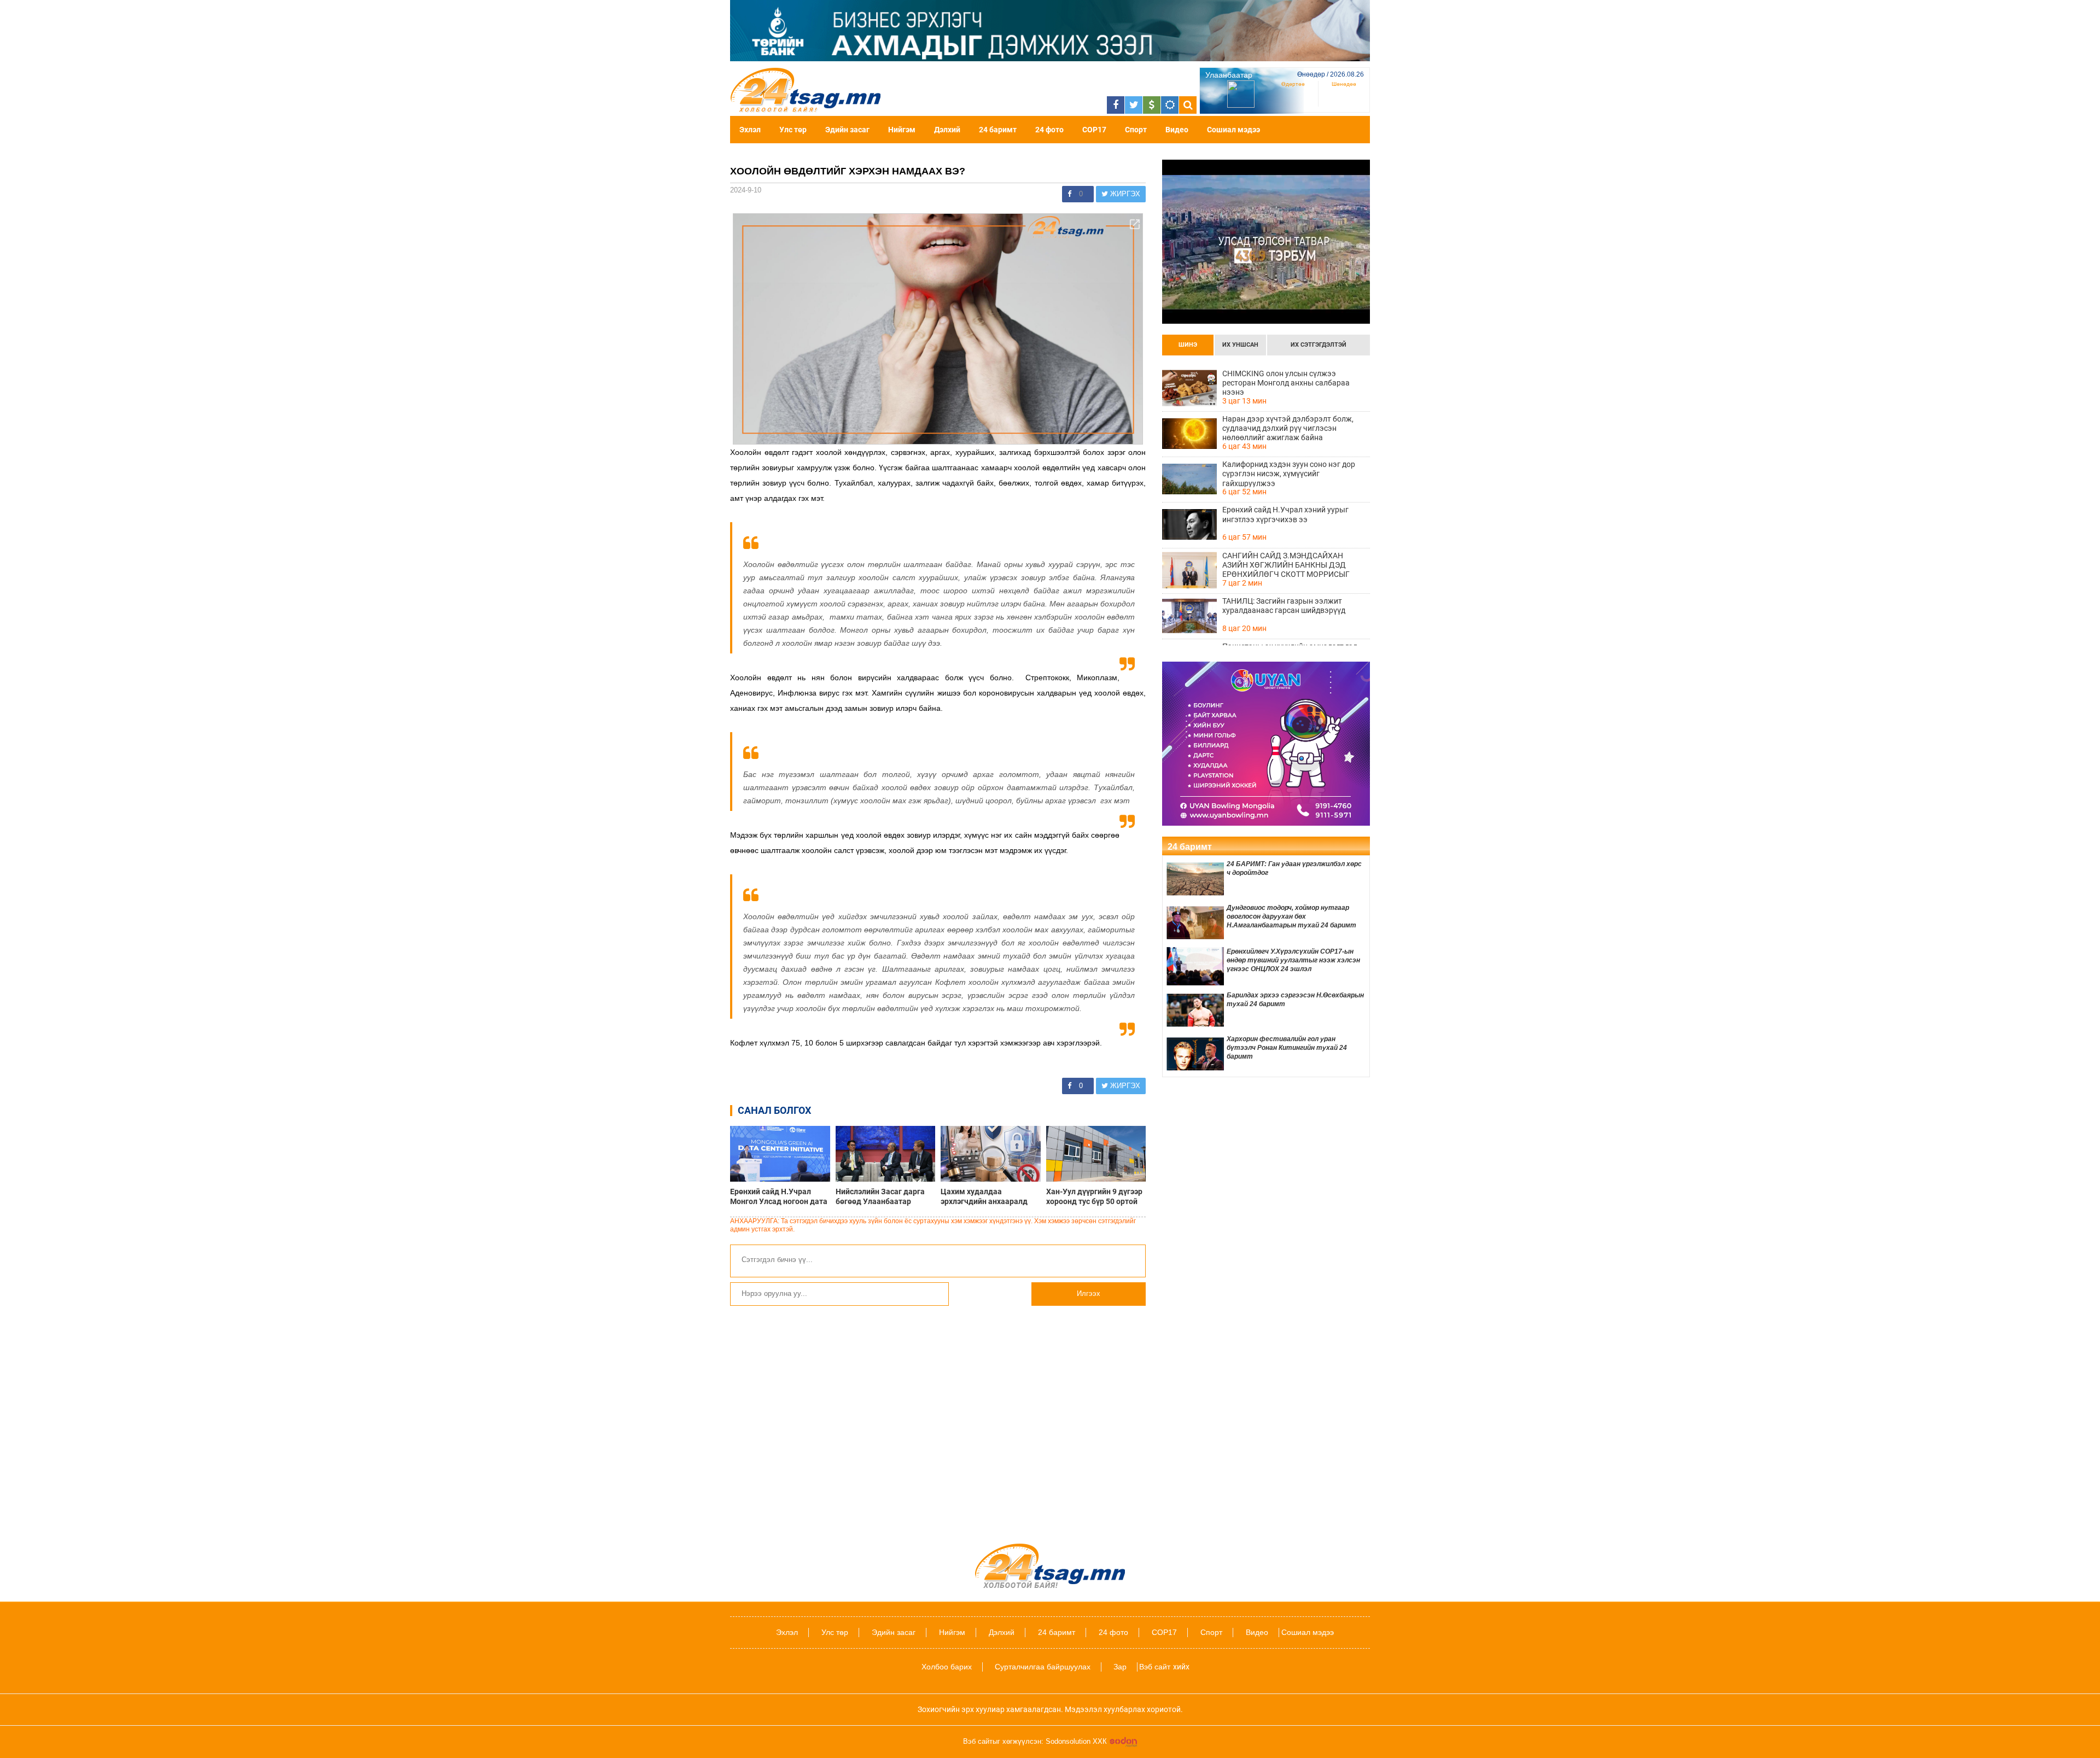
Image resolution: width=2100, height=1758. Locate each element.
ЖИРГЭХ (1124, 194)
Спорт (1136, 130)
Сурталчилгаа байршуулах (1043, 1667)
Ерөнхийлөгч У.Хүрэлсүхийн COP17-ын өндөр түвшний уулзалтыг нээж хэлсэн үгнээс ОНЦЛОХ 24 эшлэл (1293, 960)
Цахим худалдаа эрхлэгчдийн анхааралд (984, 1196)
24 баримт (998, 130)
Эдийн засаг (847, 130)
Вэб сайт (1155, 1667)
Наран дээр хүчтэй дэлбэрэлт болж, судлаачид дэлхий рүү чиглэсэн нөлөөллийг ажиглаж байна (1288, 428)
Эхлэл (750, 130)
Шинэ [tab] (1188, 345)
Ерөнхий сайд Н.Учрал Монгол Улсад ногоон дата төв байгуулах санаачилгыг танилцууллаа (779, 1196)
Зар (1120, 1667)
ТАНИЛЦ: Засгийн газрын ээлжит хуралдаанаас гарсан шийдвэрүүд (1284, 606)
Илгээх (1089, 1293)
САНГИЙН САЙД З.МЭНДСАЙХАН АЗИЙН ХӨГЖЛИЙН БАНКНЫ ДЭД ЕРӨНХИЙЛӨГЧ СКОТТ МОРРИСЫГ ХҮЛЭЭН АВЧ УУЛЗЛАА (1286, 565)
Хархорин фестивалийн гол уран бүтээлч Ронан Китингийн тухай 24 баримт (1287, 1048)
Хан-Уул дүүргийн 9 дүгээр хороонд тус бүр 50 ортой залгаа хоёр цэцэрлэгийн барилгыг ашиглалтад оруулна (1094, 1196)
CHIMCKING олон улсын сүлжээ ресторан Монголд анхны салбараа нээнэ (1286, 383)
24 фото (1049, 130)
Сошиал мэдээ (1233, 130)
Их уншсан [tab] (1240, 345)
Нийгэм (902, 130)
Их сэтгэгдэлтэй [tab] (1319, 345)
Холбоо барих (947, 1667)
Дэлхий (947, 130)
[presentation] (1188, 345)
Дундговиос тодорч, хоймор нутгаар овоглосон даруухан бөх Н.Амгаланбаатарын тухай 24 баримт (1291, 916)
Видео (1177, 130)
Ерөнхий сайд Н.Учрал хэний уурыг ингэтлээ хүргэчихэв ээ (1285, 514)
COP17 (1094, 130)
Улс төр (793, 130)
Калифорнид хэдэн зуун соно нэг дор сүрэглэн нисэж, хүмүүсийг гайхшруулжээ (1289, 474)
